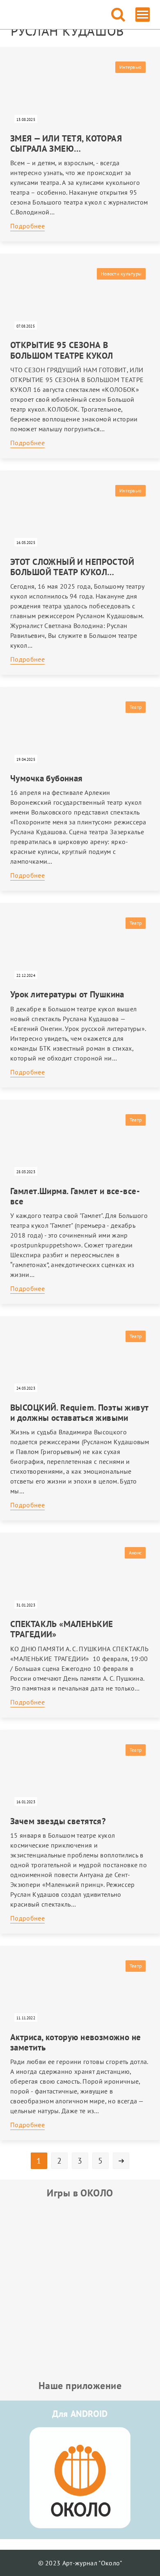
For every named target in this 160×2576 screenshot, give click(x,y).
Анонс (135, 1553)
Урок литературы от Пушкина (67, 994)
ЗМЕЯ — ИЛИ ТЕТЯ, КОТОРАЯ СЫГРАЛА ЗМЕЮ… (66, 143)
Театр (136, 707)
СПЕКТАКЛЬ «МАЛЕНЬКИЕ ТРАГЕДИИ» (62, 1629)
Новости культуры (121, 274)
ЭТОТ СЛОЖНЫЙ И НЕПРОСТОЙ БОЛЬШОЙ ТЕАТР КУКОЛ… (72, 567)
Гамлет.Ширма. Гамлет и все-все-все (75, 1196)
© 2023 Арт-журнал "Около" (80, 2563)
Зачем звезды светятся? (58, 1821)
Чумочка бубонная (47, 778)
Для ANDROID (80, 2414)
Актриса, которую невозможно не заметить (76, 2042)
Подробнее (27, 226)
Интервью (130, 67)
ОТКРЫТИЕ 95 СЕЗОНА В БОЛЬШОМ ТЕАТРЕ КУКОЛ (62, 350)
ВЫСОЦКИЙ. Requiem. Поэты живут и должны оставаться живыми (80, 1413)
